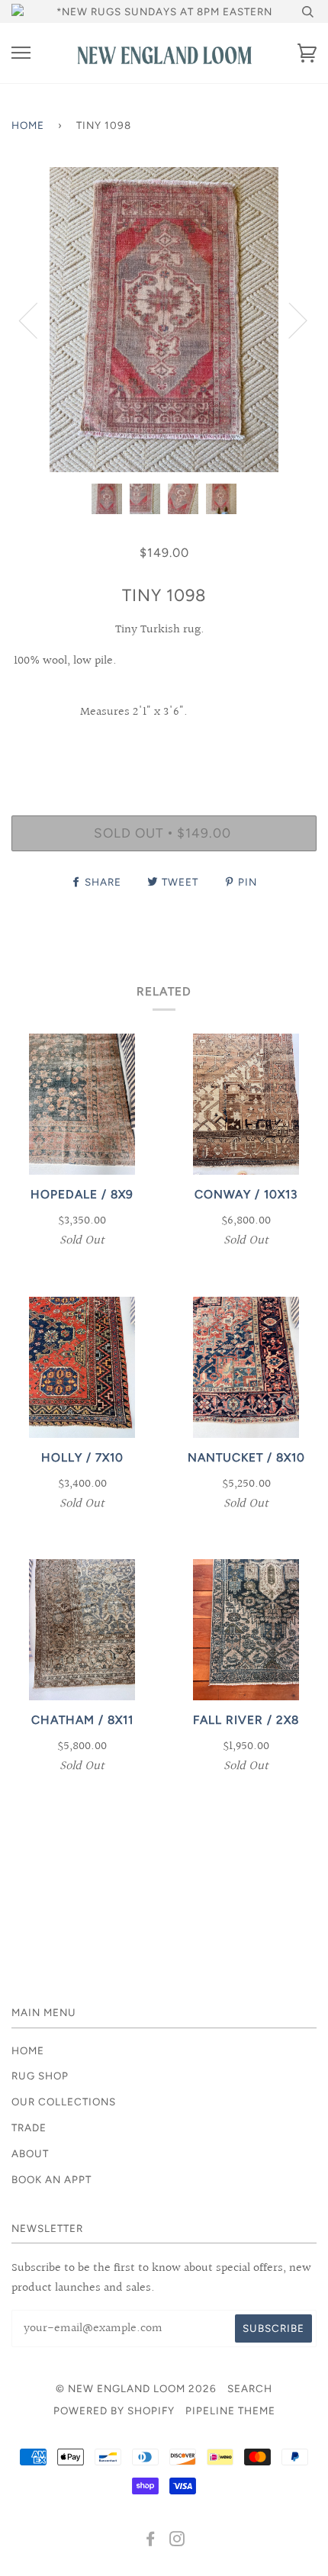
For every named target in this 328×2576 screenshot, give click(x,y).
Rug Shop (40, 2076)
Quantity (164, 750)
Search (250, 2388)
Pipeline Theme (230, 2410)
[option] (164, 320)
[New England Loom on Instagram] (177, 2541)
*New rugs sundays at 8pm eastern (164, 11)
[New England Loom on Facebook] (151, 2541)
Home (28, 125)
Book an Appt (51, 2179)
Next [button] (289, 320)
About (30, 2153)
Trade (29, 2127)
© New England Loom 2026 (136, 2388)
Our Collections (64, 2102)
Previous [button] (37, 320)
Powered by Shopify (114, 2410)
